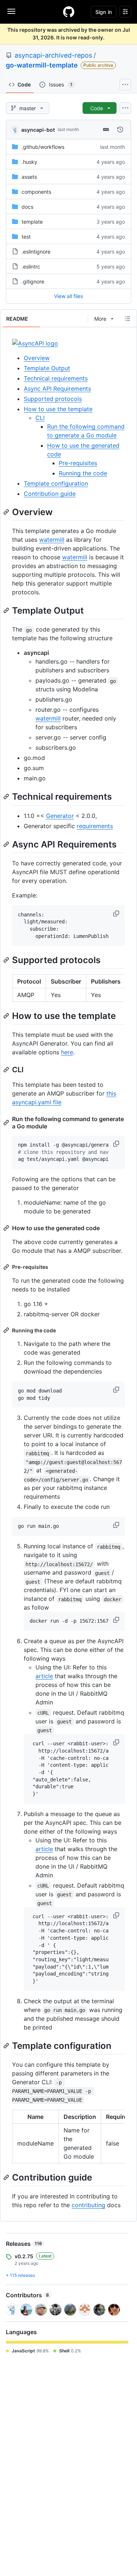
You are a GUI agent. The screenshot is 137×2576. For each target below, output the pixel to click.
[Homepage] (69, 12)
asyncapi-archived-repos (53, 55)
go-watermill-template (42, 65)
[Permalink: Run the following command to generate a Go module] (7, 1123)
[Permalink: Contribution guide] (7, 2177)
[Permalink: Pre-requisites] (7, 1267)
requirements (95, 826)
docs (27, 207)
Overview (37, 358)
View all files (68, 296)
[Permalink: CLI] (7, 1070)
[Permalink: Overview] (7, 512)
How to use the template (58, 409)
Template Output (47, 368)
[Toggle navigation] (11, 11)
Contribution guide (50, 494)
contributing (88, 2205)
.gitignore (33, 281)
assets (29, 177)
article (44, 1676)
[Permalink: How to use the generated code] (7, 1228)
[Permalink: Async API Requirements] (7, 844)
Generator (60, 816)
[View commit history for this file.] (120, 130)
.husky (29, 162)
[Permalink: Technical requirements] (7, 797)
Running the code (83, 473)
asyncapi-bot (38, 130)
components (36, 192)
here (67, 1052)
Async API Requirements (57, 389)
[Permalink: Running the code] (7, 1330)
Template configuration (56, 483)
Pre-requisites (78, 463)
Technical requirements (56, 378)
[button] (117, 914)
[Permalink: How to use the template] (7, 1016)
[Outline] (128, 318)
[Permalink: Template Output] (7, 610)
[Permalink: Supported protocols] (7, 960)
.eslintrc (31, 267)
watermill (52, 540)
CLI (40, 418)
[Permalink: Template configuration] (7, 2046)
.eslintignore (36, 252)
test (26, 237)
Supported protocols (53, 399)
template (32, 222)
